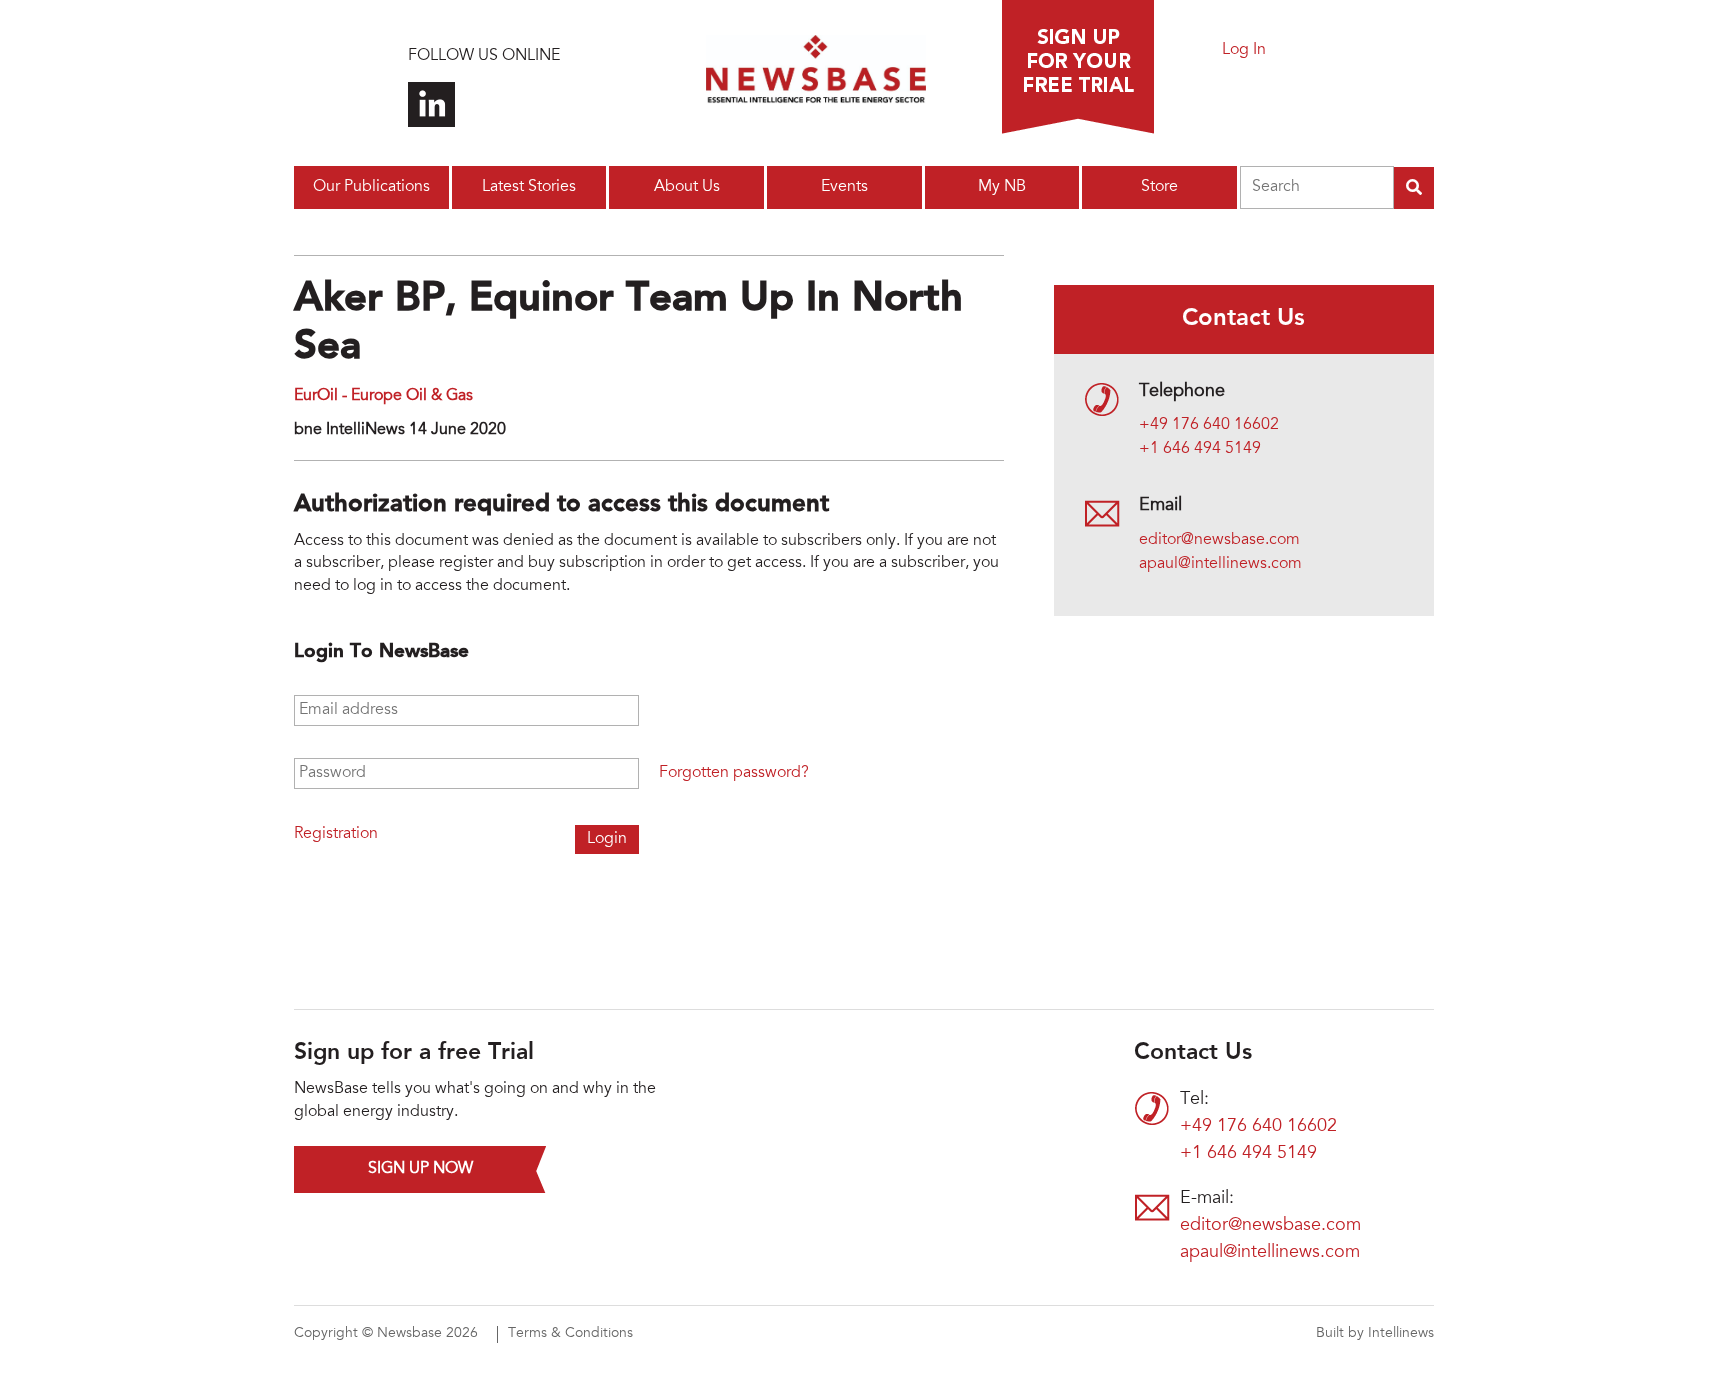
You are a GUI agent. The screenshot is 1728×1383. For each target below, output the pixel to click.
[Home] (816, 75)
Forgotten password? (734, 773)
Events (844, 187)
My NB (1002, 187)
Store (1159, 187)
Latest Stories (529, 187)
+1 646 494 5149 (1200, 449)
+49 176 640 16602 (1209, 425)
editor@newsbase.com (1219, 540)
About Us (687, 187)
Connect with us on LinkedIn (431, 104)
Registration (336, 834)
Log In (1244, 50)
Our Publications (371, 187)
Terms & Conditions (570, 1334)
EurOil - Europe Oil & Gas (383, 396)
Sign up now (420, 1169)
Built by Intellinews (1375, 1334)
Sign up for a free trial (1078, 67)
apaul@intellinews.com (1220, 564)
